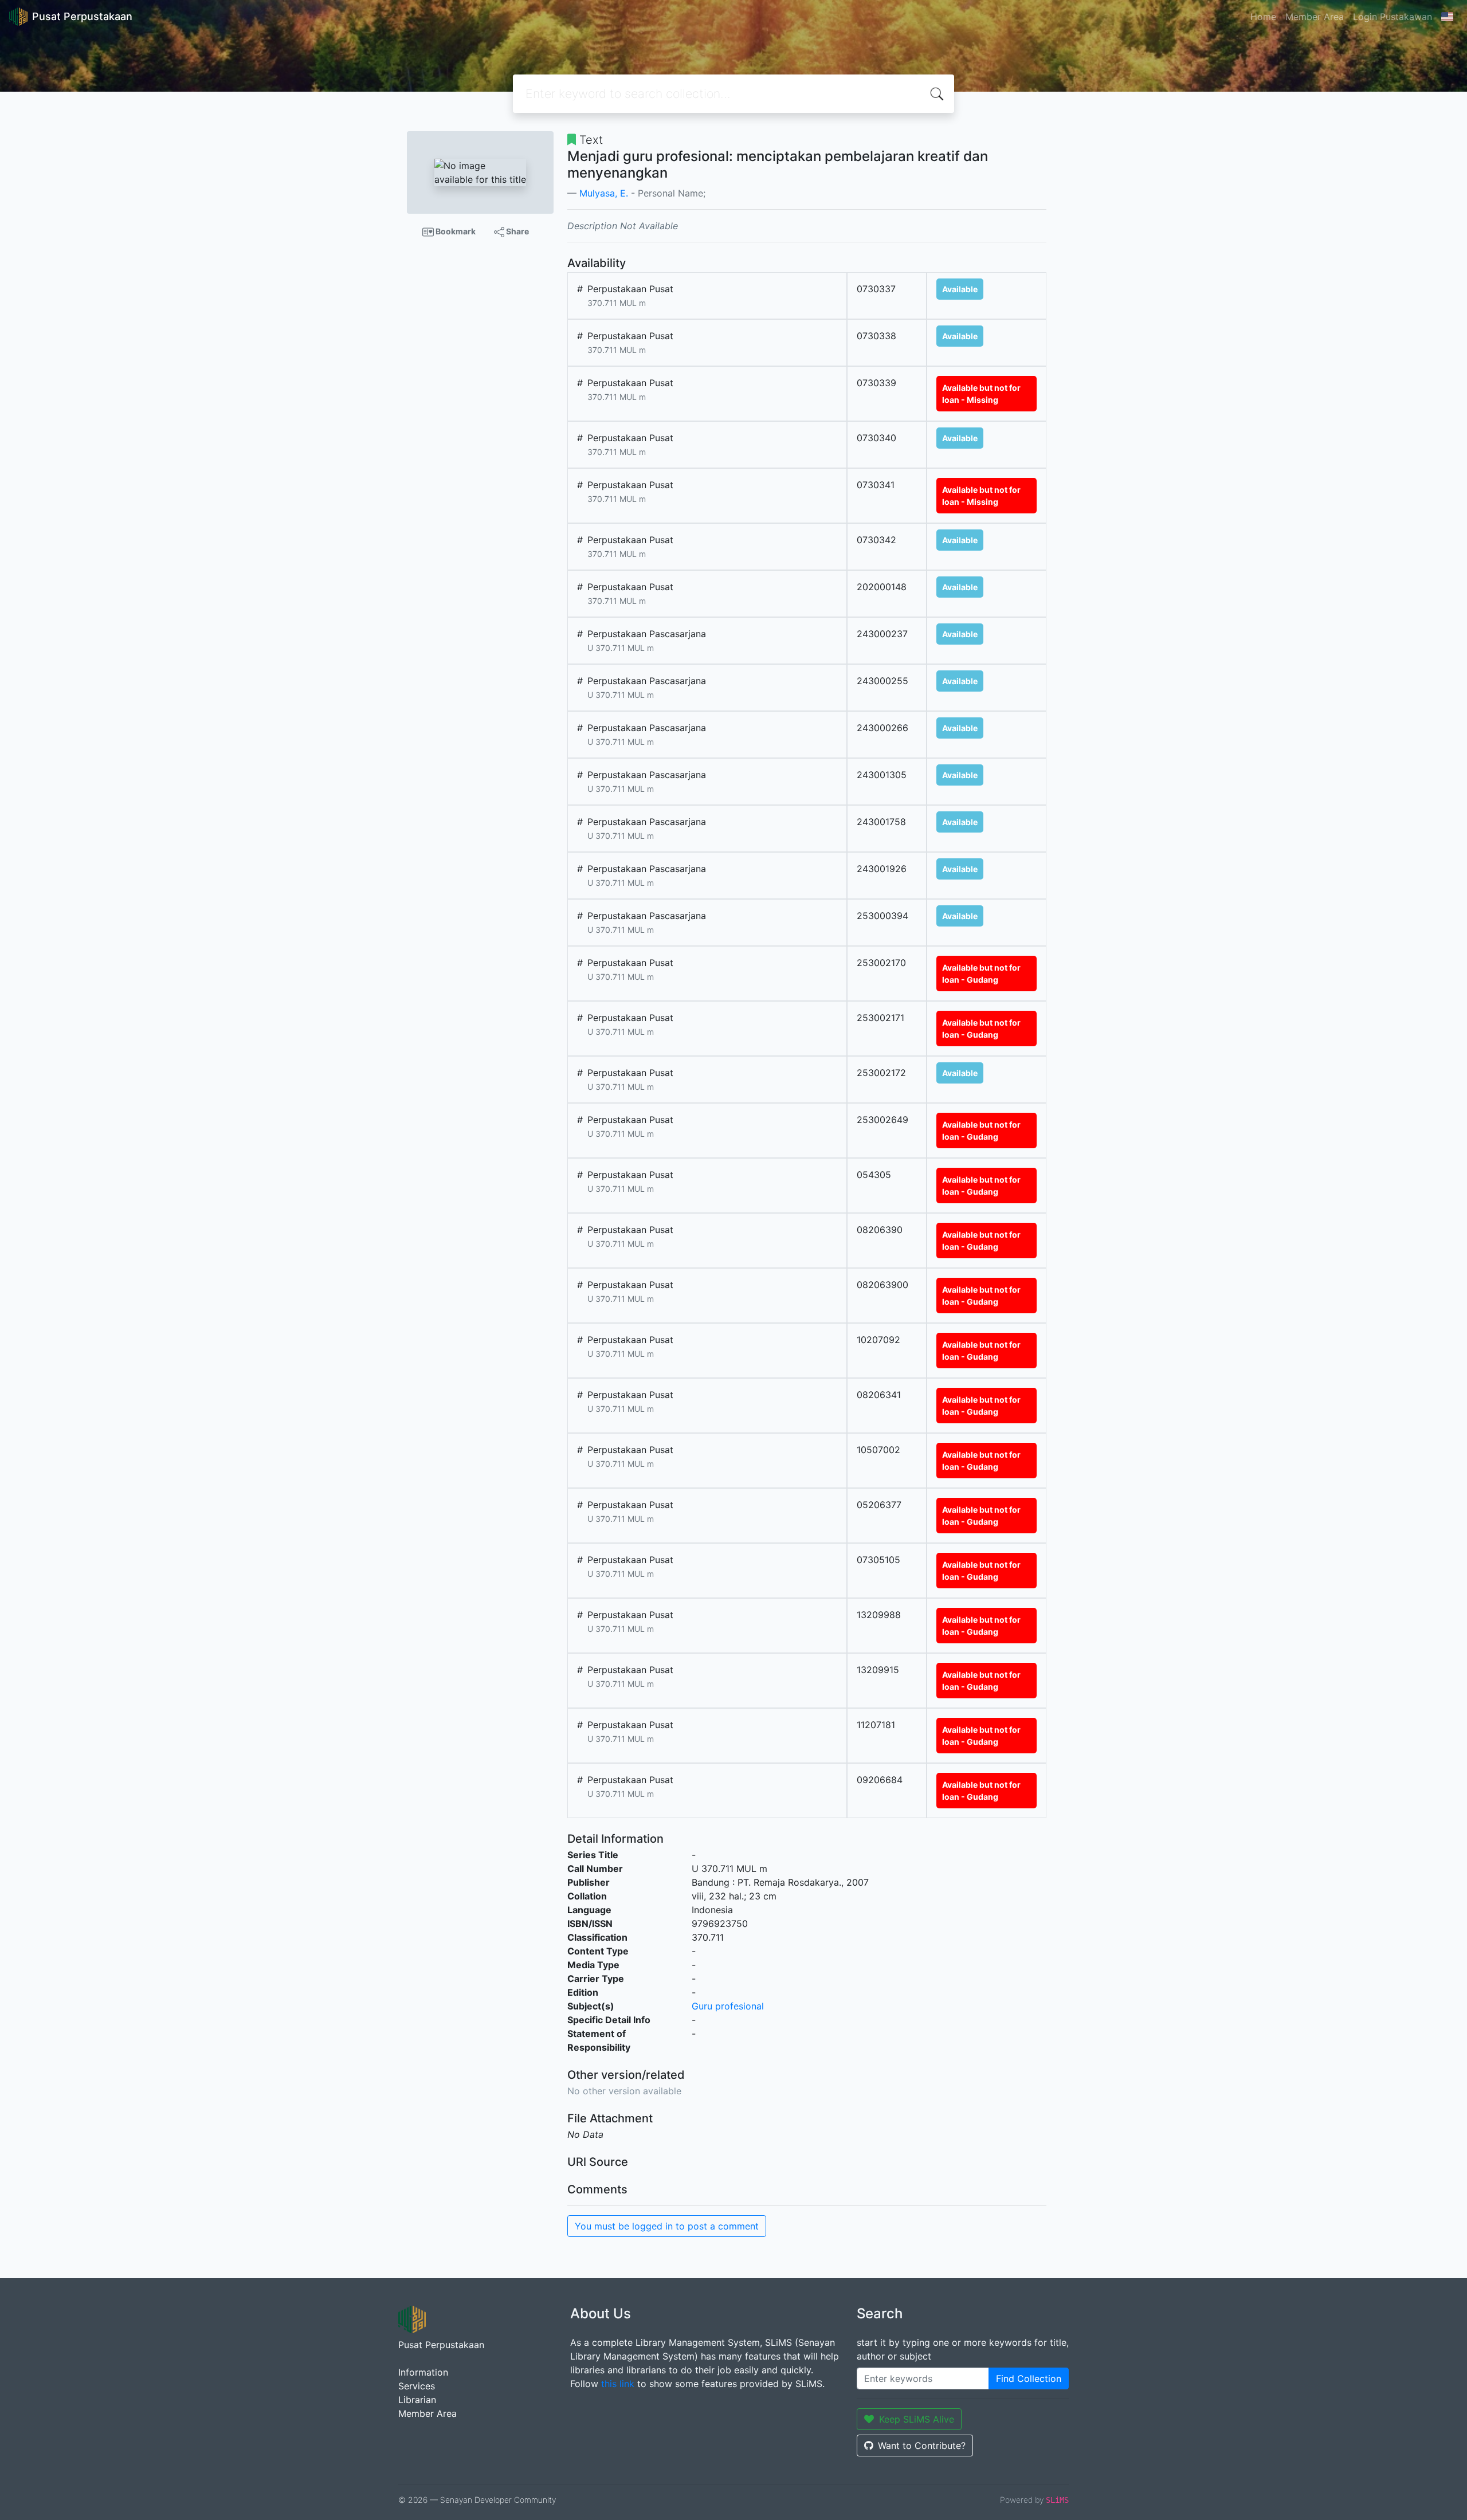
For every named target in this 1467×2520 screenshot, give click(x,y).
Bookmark (455, 231)
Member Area (1315, 17)
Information (423, 2372)
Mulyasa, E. (604, 193)
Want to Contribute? (922, 2446)
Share (517, 231)
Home (1263, 17)
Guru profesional (728, 2006)
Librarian (417, 2400)
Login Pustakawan (1393, 17)
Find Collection (1029, 2378)
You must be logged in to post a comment (667, 2226)
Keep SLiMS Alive (917, 2419)
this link (618, 2384)
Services (417, 2386)
